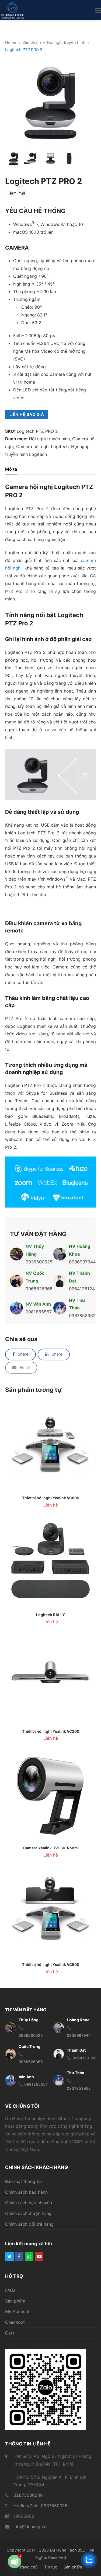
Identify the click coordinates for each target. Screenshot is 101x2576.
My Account (17, 2312)
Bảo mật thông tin (23, 2181)
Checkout (15, 2322)
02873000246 (28, 2495)
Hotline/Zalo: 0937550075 (40, 2506)
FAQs (10, 2290)
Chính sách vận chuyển (29, 2203)
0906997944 (82, 1262)
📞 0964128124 (81, 2058)
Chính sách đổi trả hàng (29, 2224)
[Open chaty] (15, 2563)
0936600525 (39, 1262)
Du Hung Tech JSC (68, 2550)
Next (91, 103)
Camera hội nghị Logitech (42, 446)
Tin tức (51, 2567)
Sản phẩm (15, 2301)
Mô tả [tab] (11, 469)
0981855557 (39, 1312)
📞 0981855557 (33, 2085)
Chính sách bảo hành (26, 2192)
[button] (98, 10)
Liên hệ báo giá (27, 415)
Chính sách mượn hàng (28, 2214)
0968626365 (39, 1289)
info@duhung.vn (30, 2527)
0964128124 (82, 1289)
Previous (10, 103)
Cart (10, 2333)
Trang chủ (28, 2567)
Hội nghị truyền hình (49, 439)
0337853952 (82, 1316)
